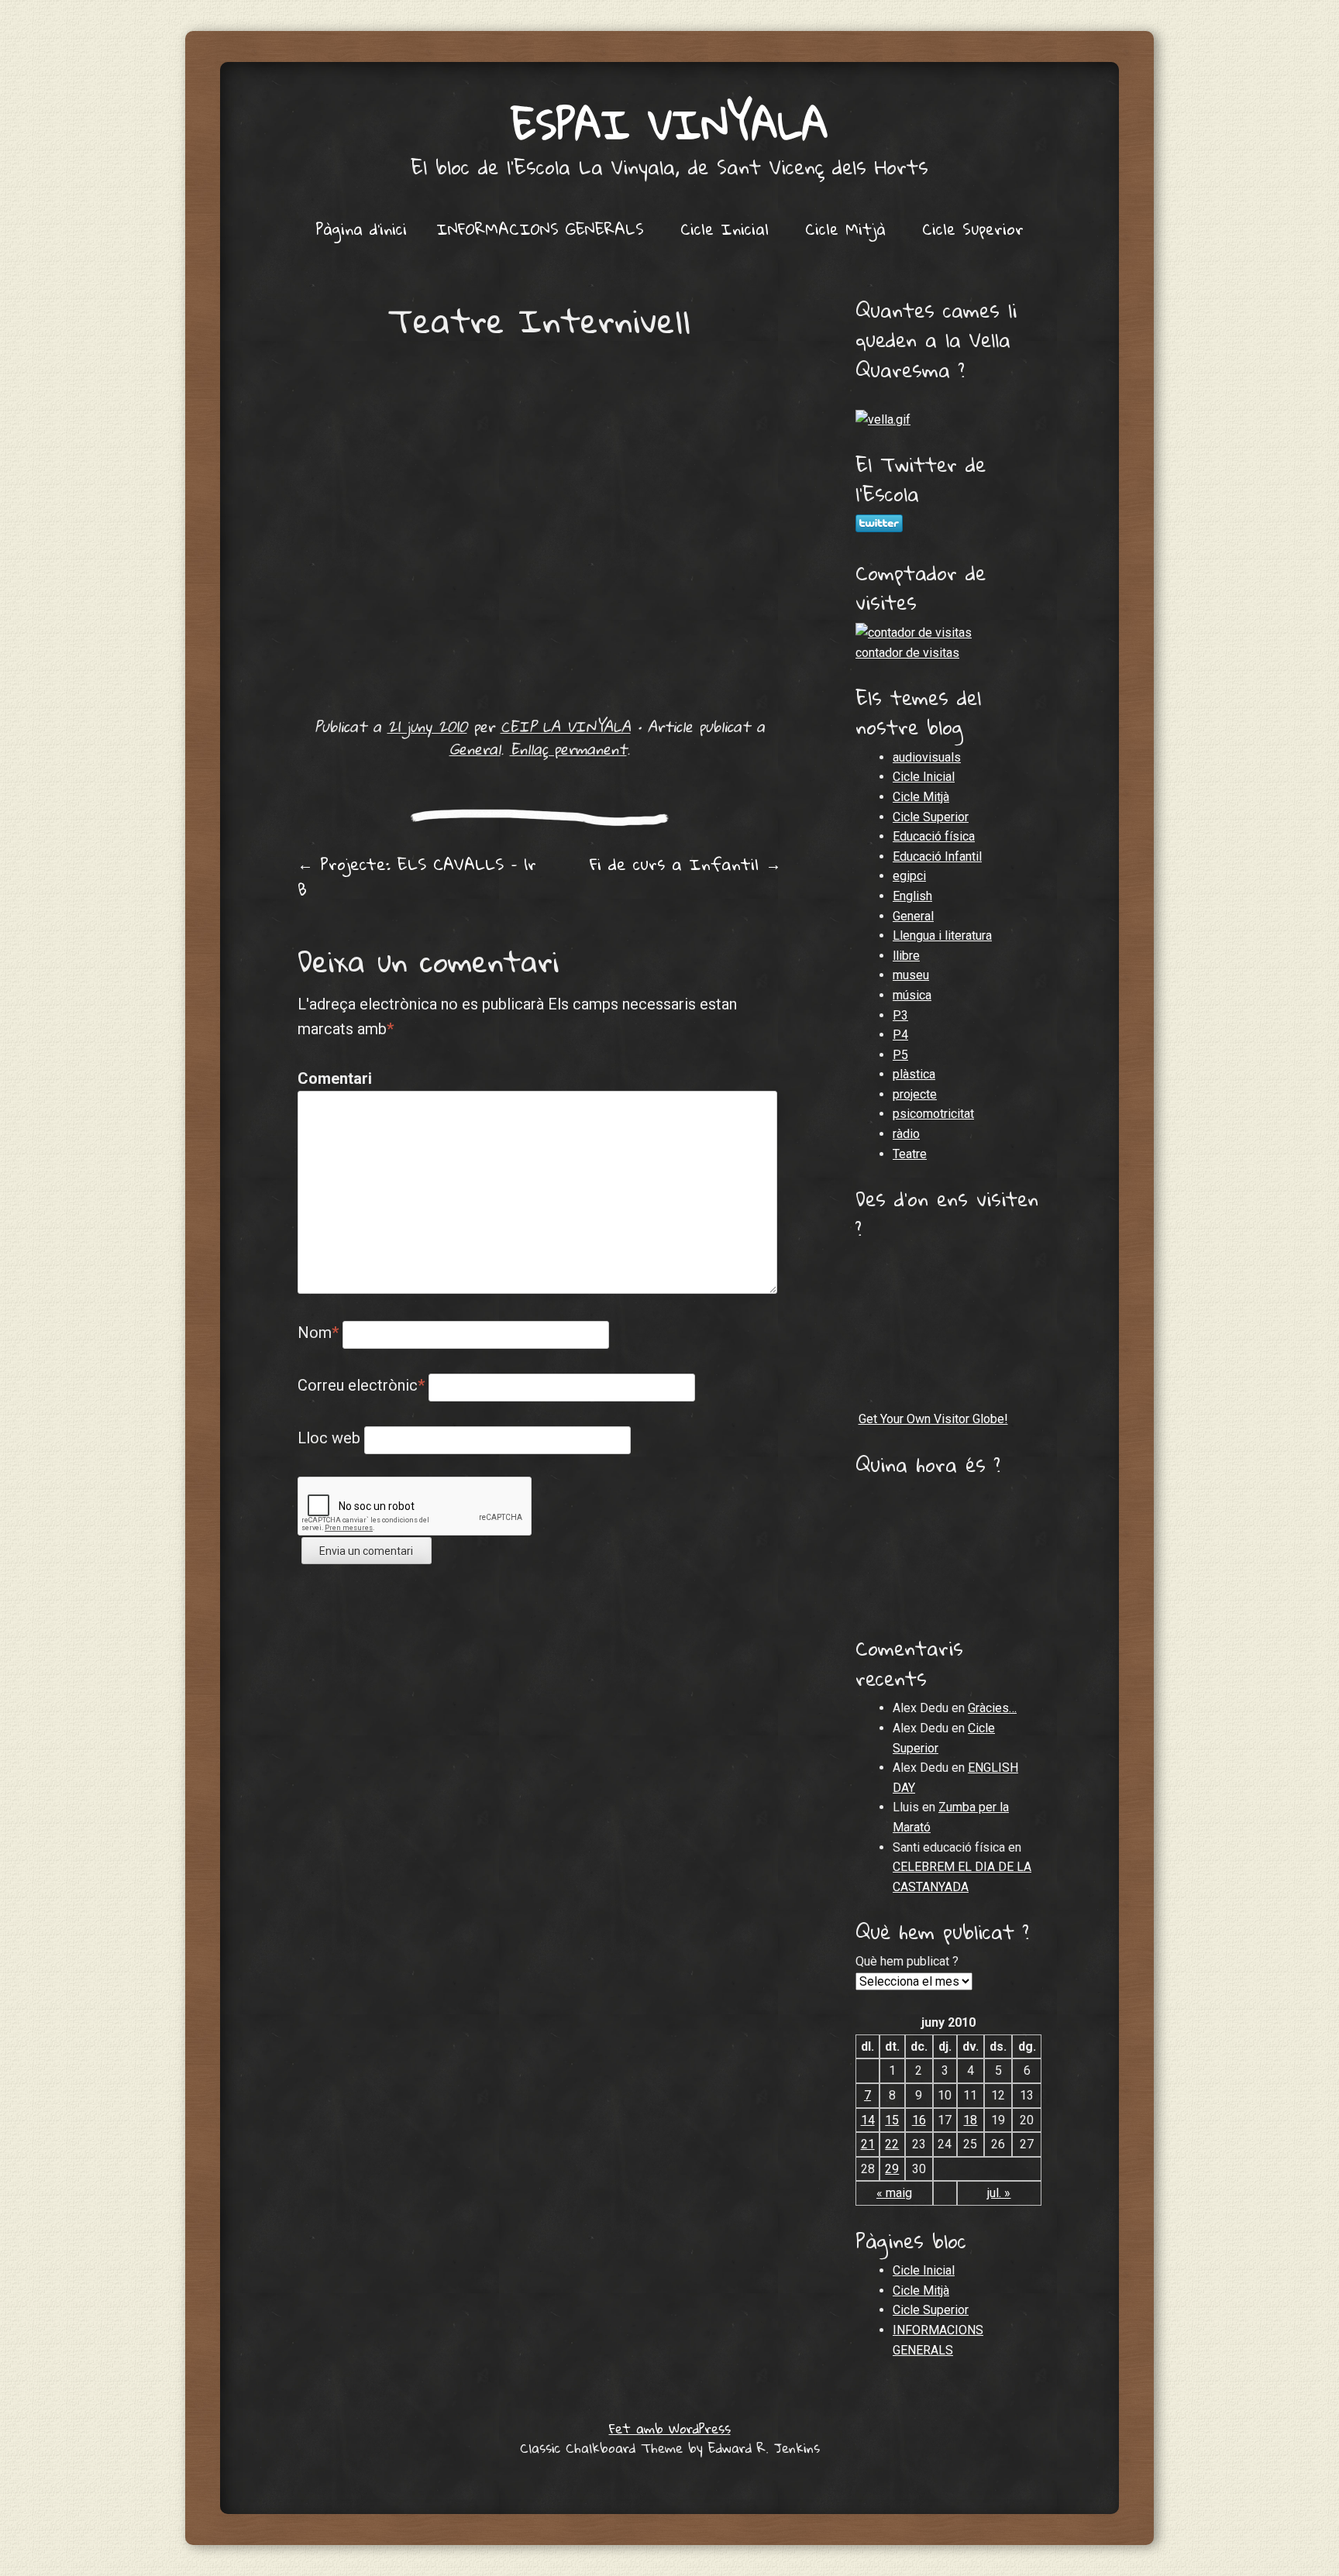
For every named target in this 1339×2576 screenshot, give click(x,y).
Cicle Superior (973, 229)
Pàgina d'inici (361, 229)
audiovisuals (927, 757)
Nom (318, 1333)
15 (892, 2120)
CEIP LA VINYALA (566, 726)
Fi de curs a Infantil (685, 864)
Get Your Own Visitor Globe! (933, 1419)
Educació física (934, 836)
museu (911, 975)
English (912, 896)
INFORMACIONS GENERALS (540, 229)
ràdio (906, 1134)
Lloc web (329, 1438)
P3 (900, 1015)
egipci (909, 876)
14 (868, 2120)
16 (919, 2120)
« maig (894, 2193)
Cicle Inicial (725, 229)
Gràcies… (992, 1708)
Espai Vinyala (669, 124)
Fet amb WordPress (670, 2428)
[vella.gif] (883, 420)
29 (892, 2169)
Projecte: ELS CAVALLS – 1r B (417, 877)
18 (970, 2120)
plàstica (914, 1074)
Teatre (910, 1154)
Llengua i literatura (942, 935)
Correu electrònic (361, 1385)
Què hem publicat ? (907, 1961)
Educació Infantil (937, 856)
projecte (915, 1094)
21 (868, 2144)
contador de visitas (907, 653)
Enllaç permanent (568, 749)
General (475, 749)
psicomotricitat (933, 1114)
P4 (900, 1035)
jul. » (999, 2193)
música (912, 995)
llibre (906, 956)
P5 (900, 1055)
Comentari (330, 1078)
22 (892, 2144)
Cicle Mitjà (845, 229)
